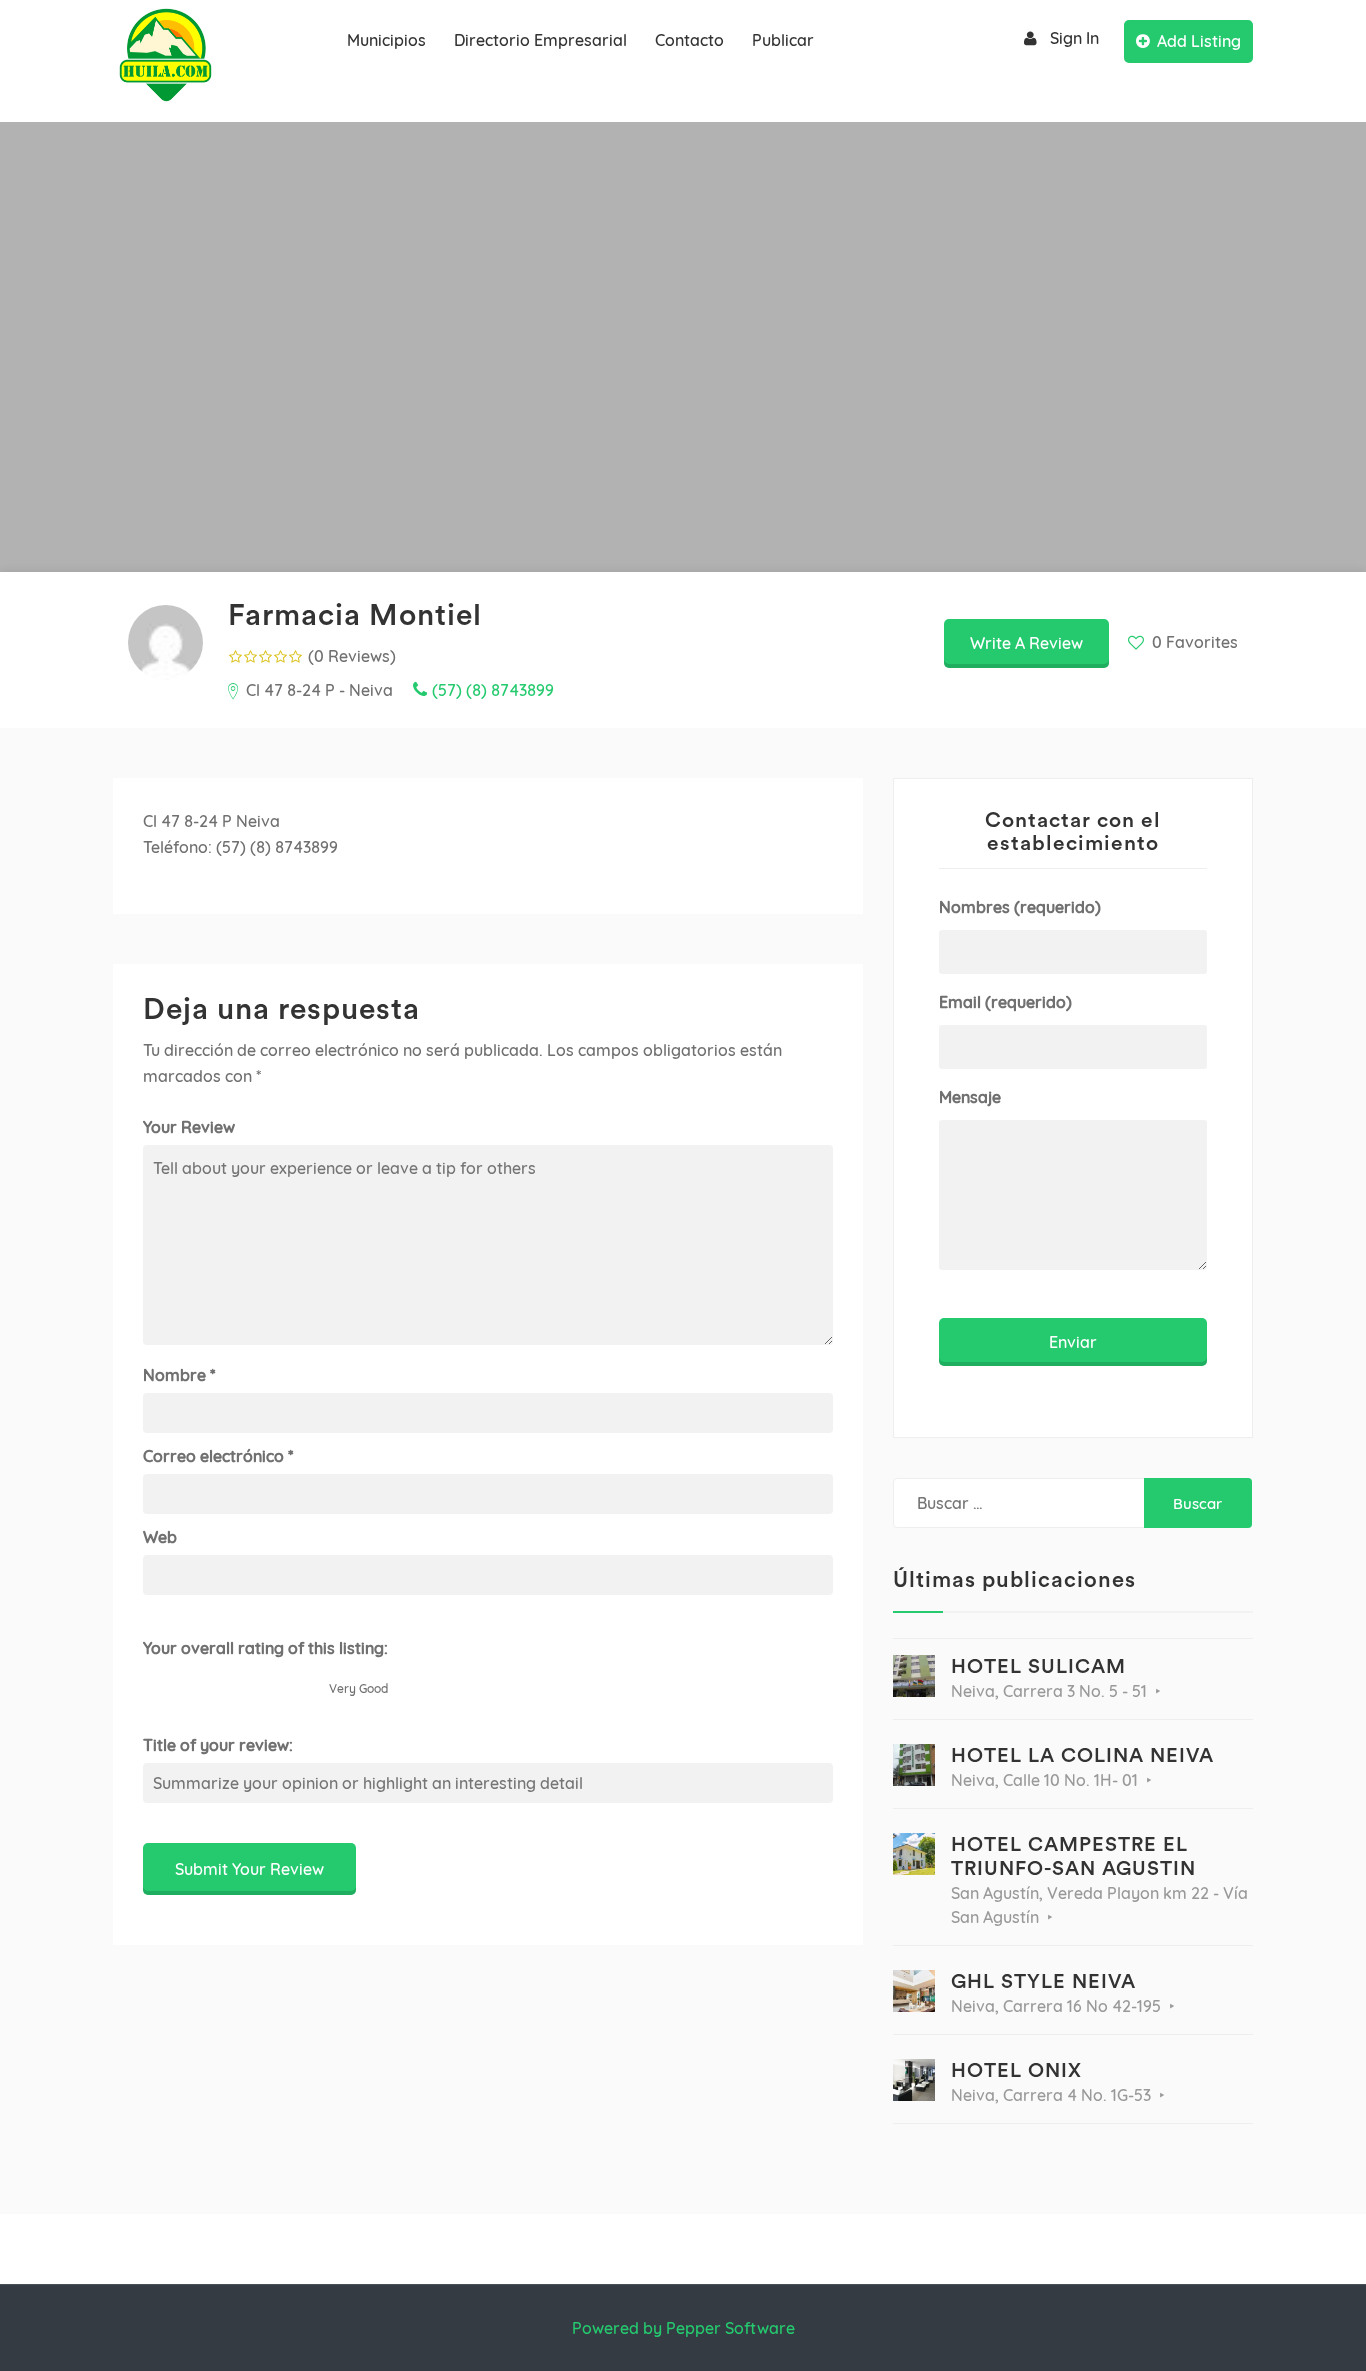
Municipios (386, 40)
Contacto (689, 40)
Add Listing (1199, 41)
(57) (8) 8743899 (493, 690)
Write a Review (1026, 643)
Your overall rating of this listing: (265, 1648)
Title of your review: (218, 1745)
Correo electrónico (218, 1456)
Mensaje (970, 1097)
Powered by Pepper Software (683, 2328)
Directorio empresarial (540, 40)
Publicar (783, 40)
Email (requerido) (1005, 1002)
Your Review (189, 1127)
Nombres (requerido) (1020, 907)
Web (160, 1537)
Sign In (1074, 38)
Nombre (179, 1375)
